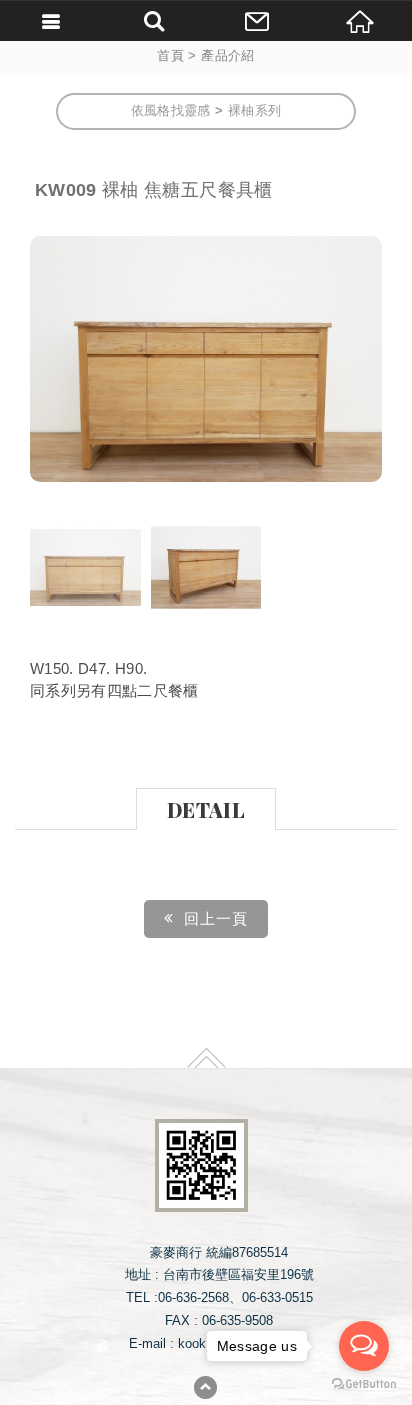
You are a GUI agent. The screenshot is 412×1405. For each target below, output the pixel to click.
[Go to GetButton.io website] (364, 1384)
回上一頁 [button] (216, 918)
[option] (206, 359)
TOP (206, 1058)
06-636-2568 (193, 1297)
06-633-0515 (277, 1297)
